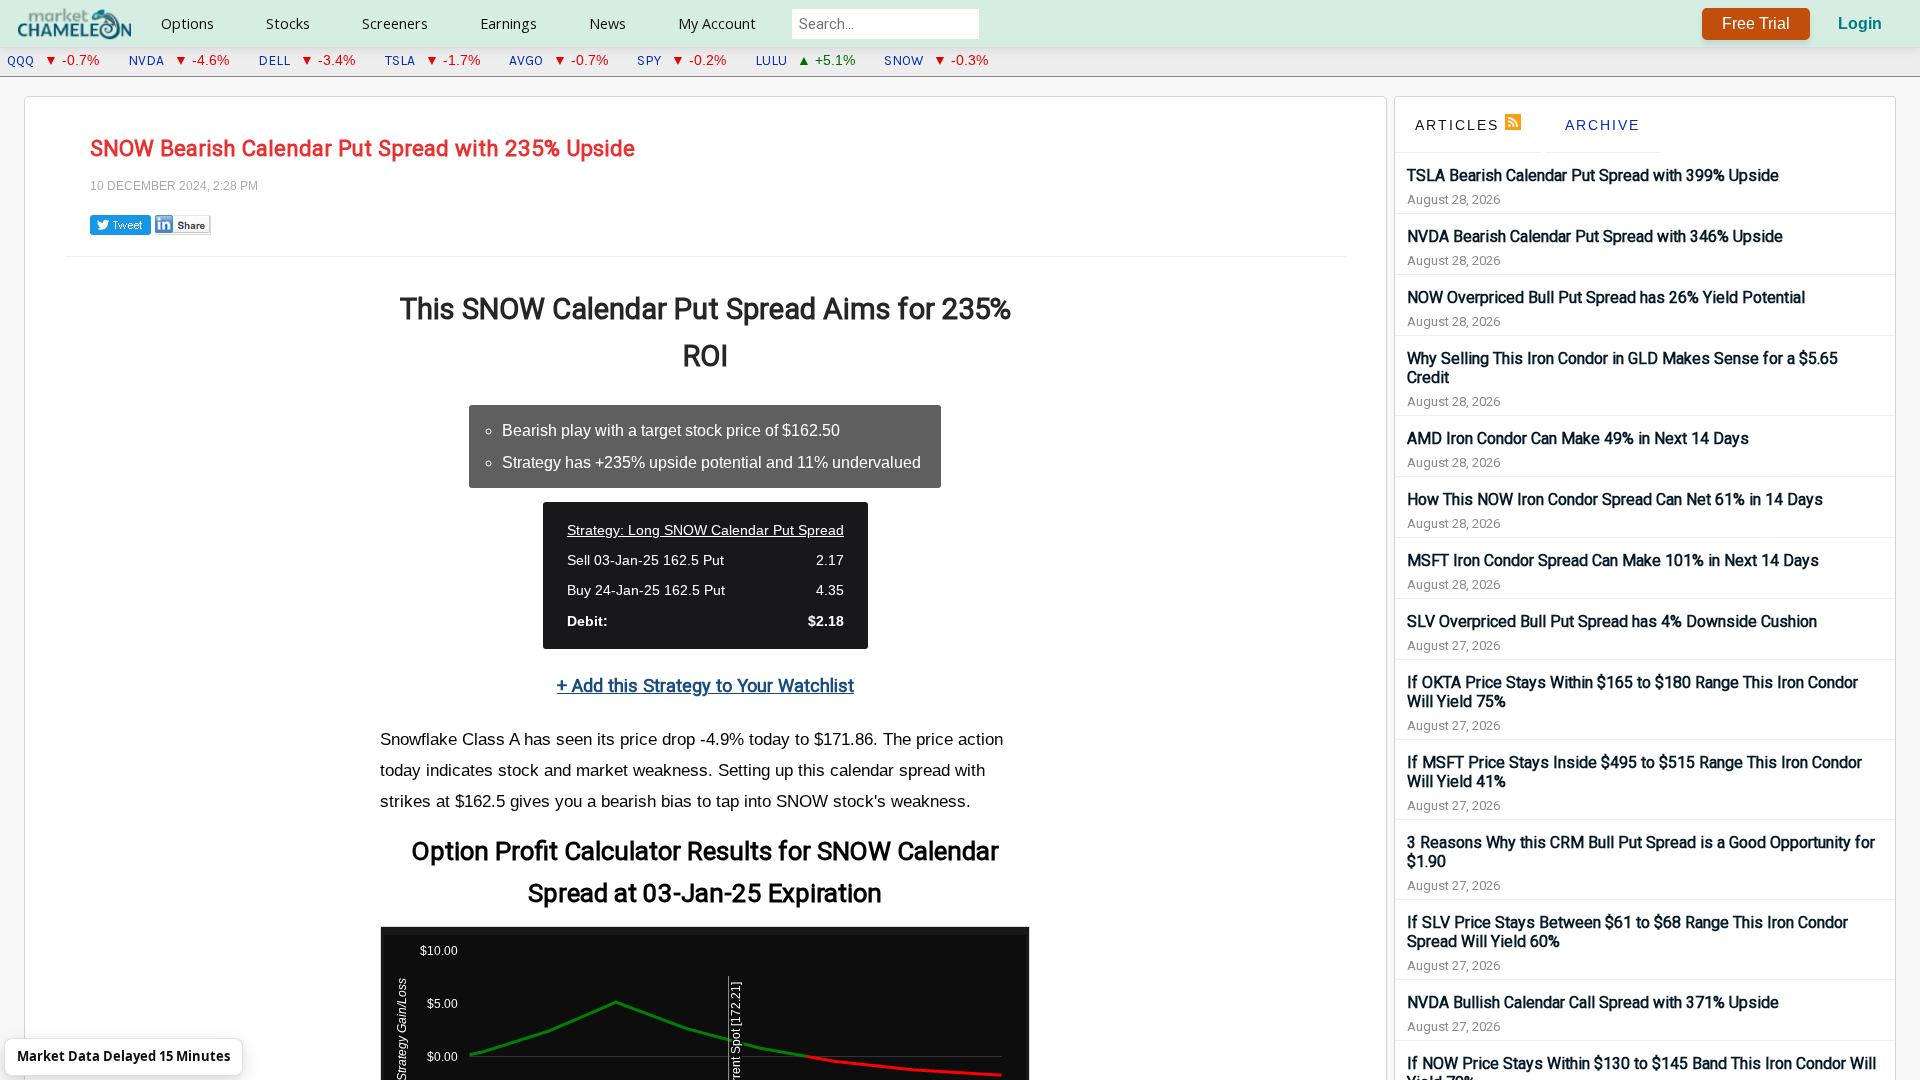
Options (187, 23)
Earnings (508, 23)
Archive (1602, 125)
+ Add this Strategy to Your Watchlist (705, 685)
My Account (717, 23)
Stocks (288, 23)
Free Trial (1756, 23)
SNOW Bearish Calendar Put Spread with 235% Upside (362, 148)
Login (1860, 23)
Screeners (395, 23)
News (607, 23)
